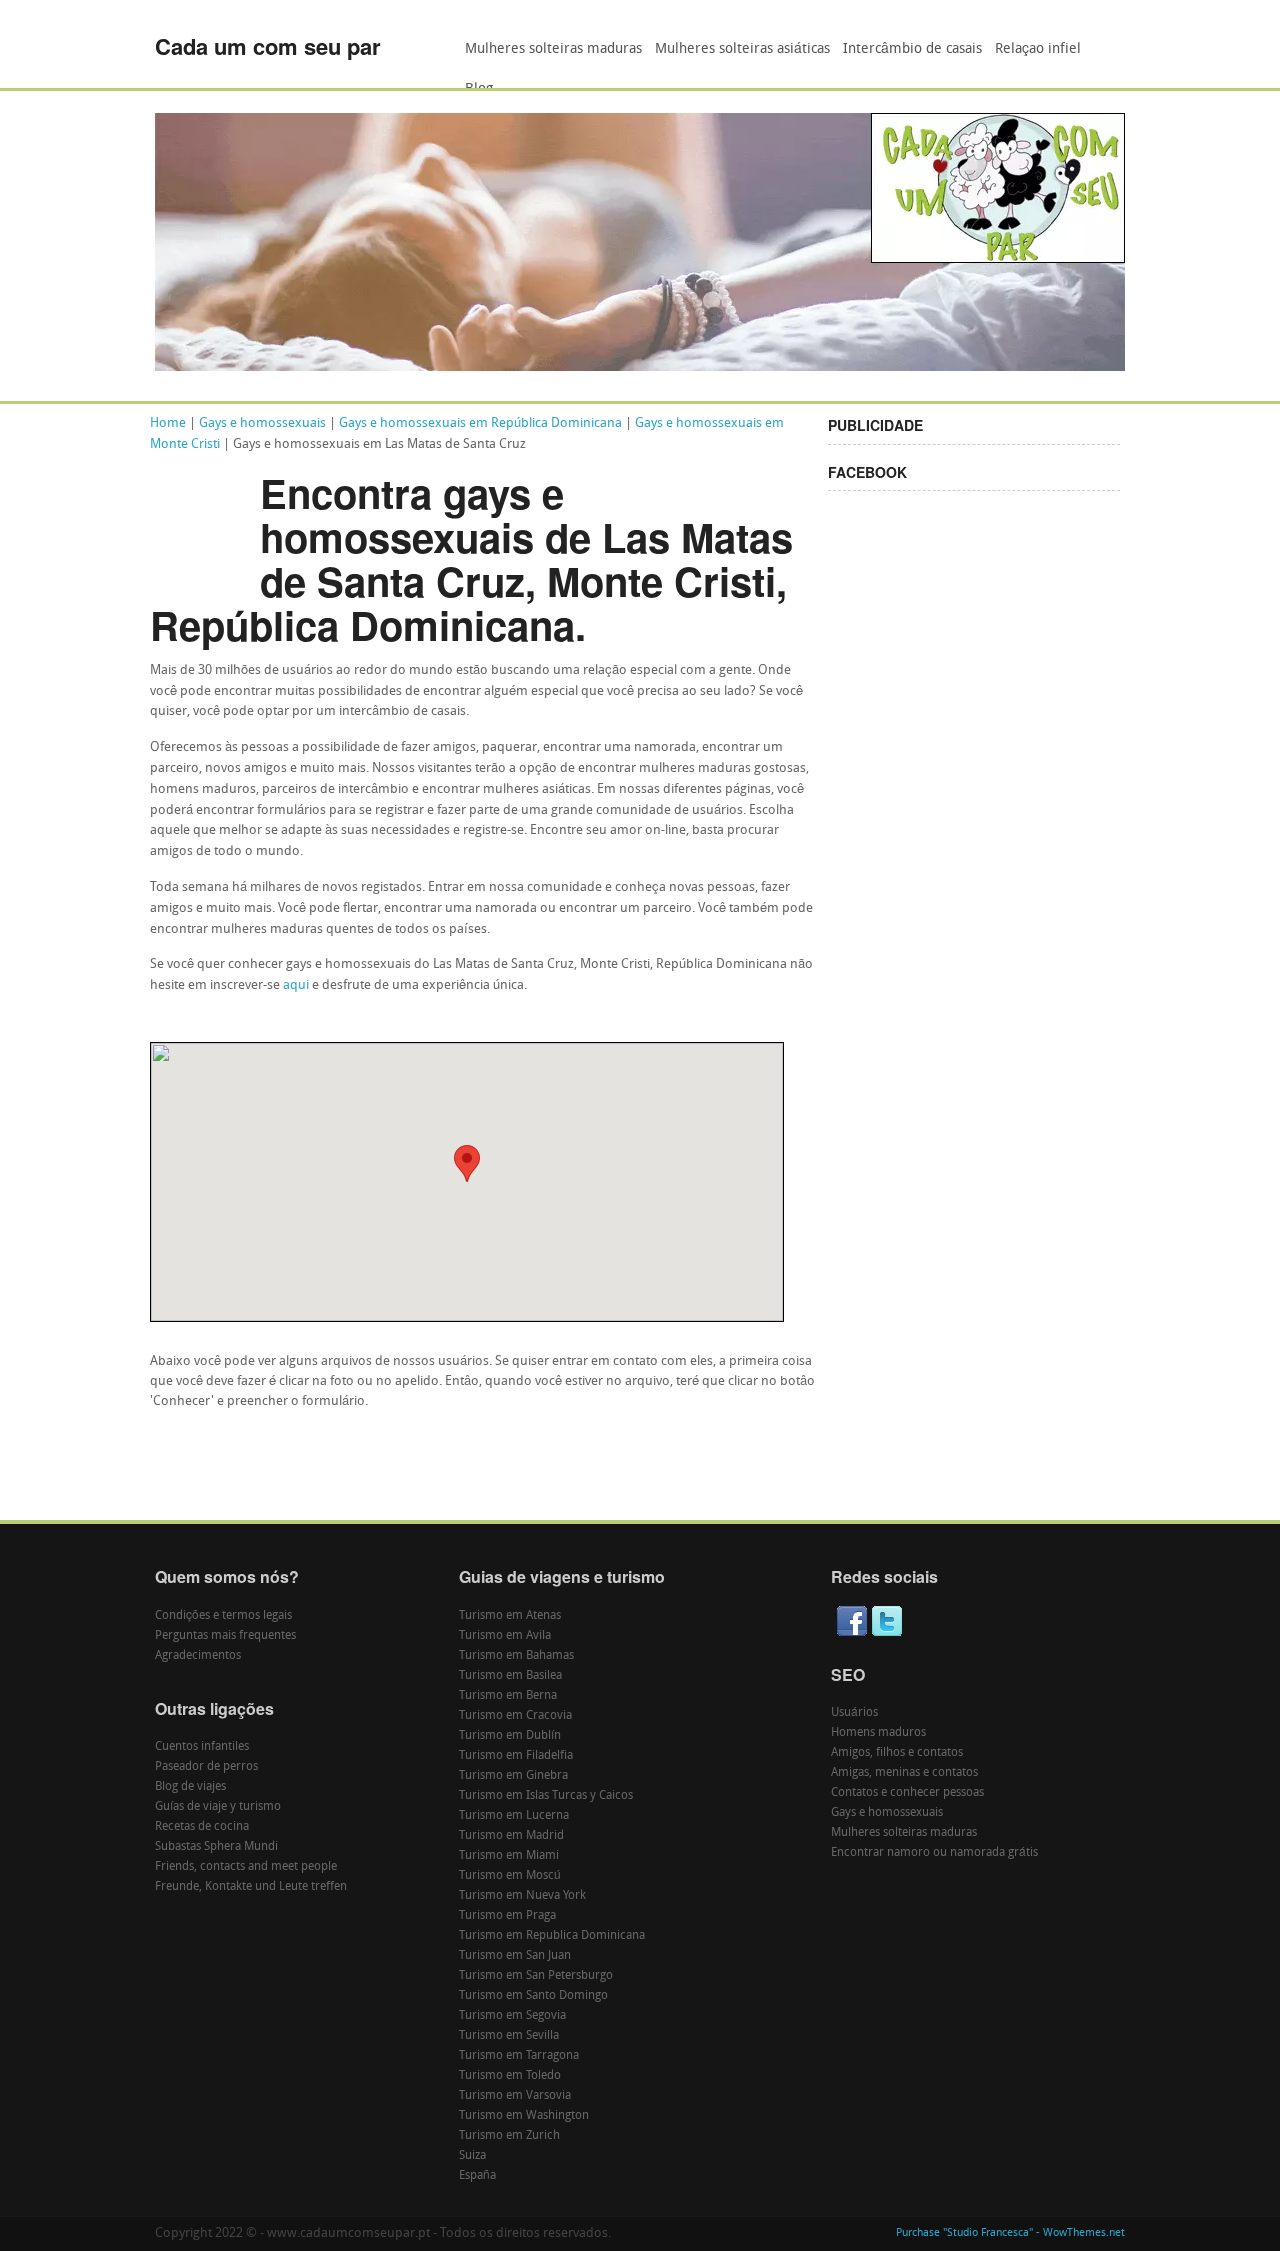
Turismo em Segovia (512, 2016)
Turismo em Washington (524, 2116)
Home (168, 423)
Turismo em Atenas (510, 1616)
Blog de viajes (190, 1787)
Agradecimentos (198, 1656)
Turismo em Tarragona (519, 2056)
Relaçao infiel (1038, 49)
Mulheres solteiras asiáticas (742, 49)
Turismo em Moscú (510, 1876)
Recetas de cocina (202, 1827)
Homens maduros (878, 1733)
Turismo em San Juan (515, 1956)
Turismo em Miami (509, 1856)
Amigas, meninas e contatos (904, 1773)
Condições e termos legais (223, 1616)
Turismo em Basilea (510, 1676)
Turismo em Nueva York (522, 1896)
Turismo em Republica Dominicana (552, 1936)
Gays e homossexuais (262, 423)
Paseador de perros (206, 1767)
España (477, 2176)
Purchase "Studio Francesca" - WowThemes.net (1010, 2233)
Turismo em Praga (507, 1916)
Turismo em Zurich (509, 2136)
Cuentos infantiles (202, 1747)
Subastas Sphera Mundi (216, 1847)
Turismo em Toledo (510, 2076)
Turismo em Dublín (510, 1736)
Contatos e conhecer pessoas (907, 1793)
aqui (296, 985)
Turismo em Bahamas (516, 1656)
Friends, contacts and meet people (246, 1867)
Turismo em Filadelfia (516, 1756)
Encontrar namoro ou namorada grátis (934, 1853)
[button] (467, 1163)
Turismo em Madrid (511, 1836)
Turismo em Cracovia (515, 1716)
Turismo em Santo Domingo (533, 1996)
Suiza (472, 2156)
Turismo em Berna (508, 1696)
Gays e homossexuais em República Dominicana (480, 423)
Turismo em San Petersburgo (536, 1976)
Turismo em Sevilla (509, 2036)
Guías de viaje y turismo (218, 1807)
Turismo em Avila (505, 1636)
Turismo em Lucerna (514, 1816)
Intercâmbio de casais (912, 49)
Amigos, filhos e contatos (897, 1753)
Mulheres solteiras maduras (553, 49)
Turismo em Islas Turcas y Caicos (546, 1796)
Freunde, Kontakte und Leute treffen (251, 1887)
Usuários (854, 1713)
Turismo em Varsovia (515, 2096)
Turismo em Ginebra (513, 1776)
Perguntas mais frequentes (225, 1636)
